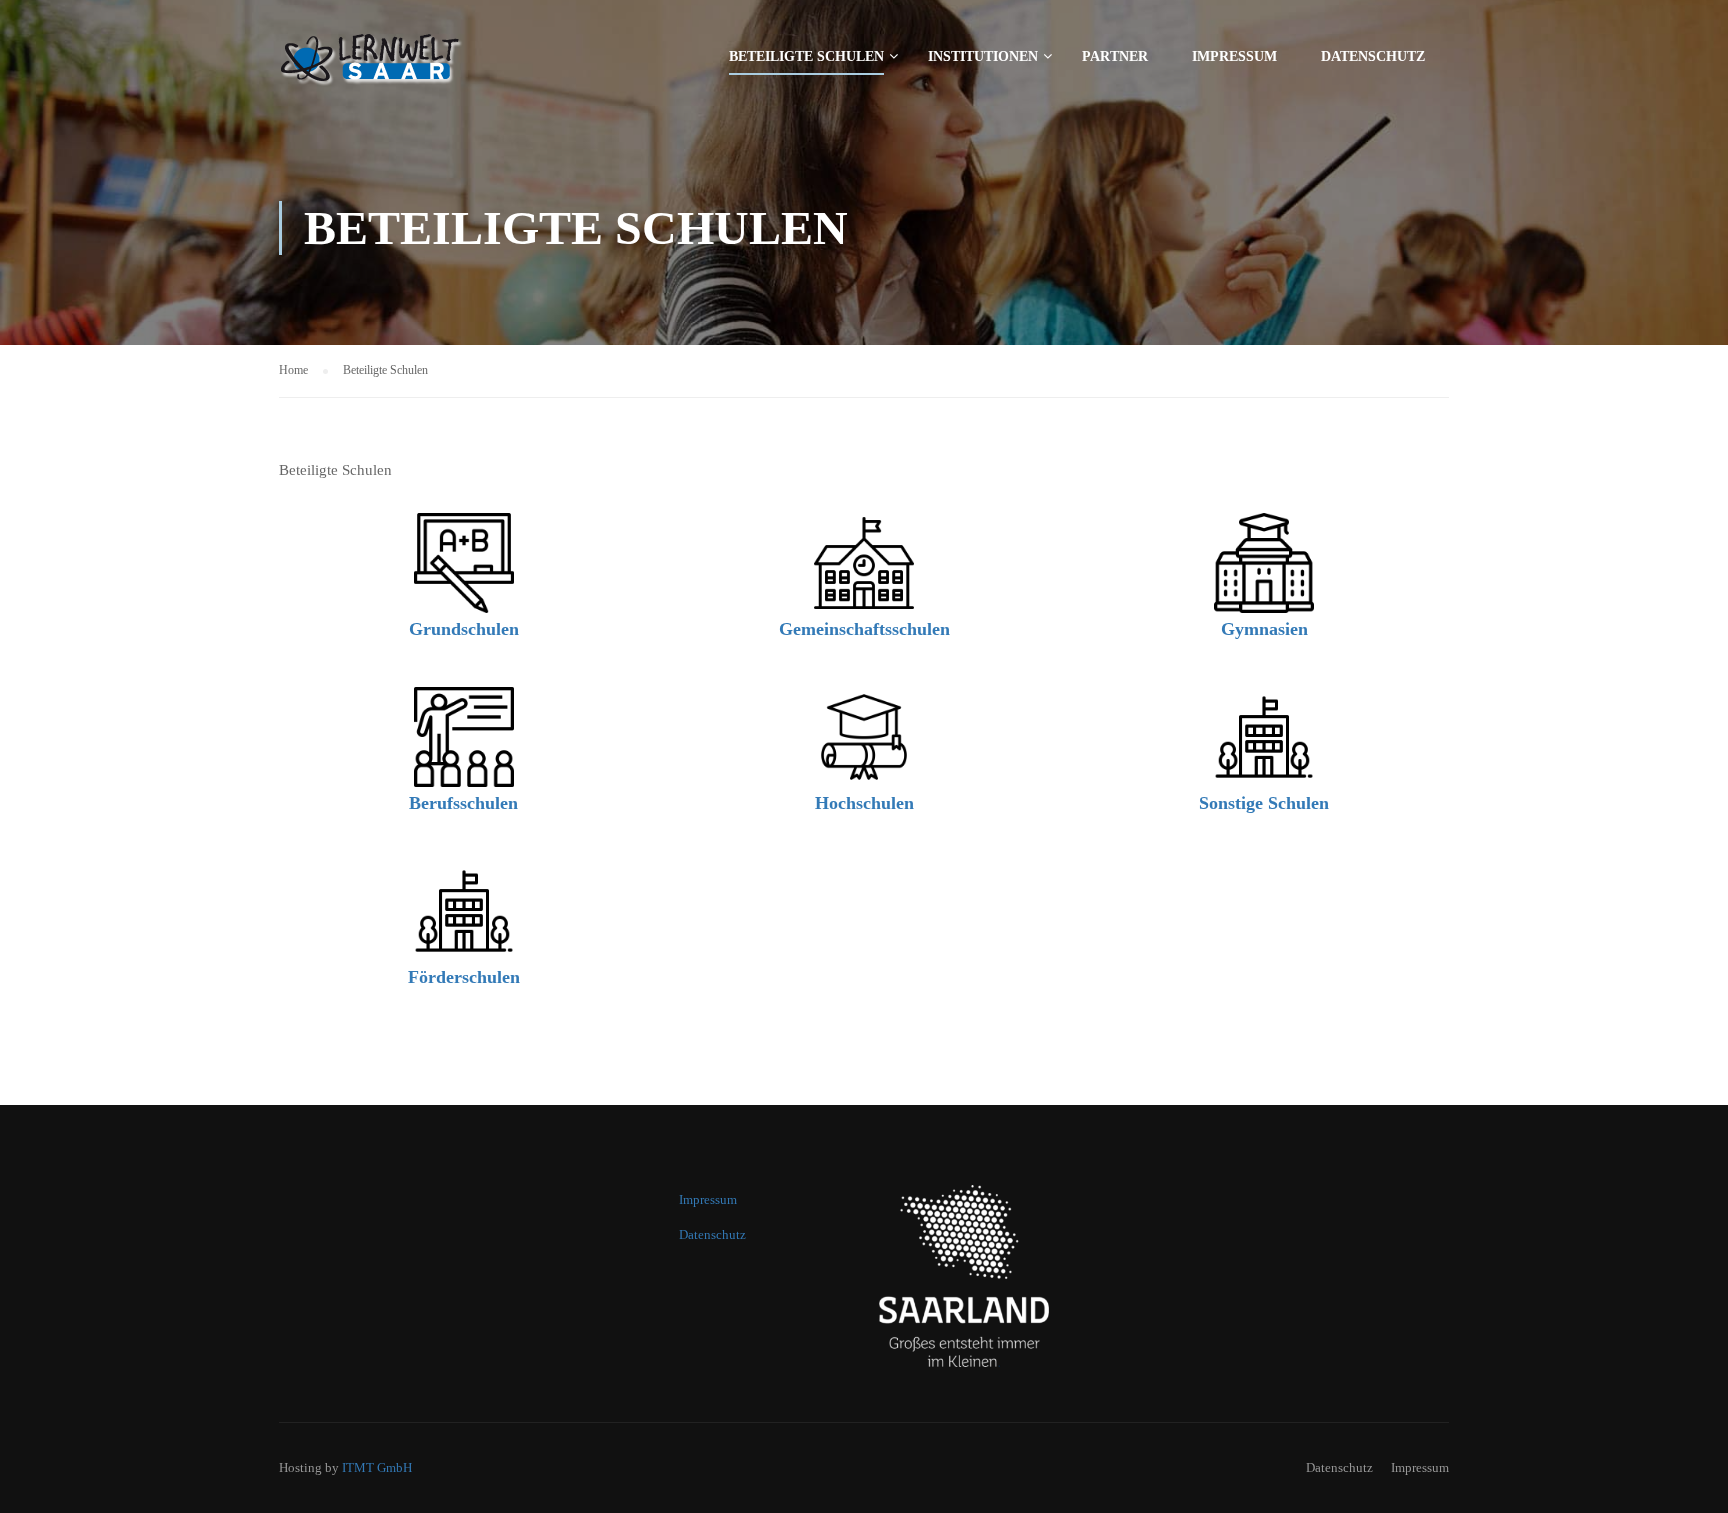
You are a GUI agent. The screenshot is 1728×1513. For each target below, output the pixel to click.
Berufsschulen (463, 803)
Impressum (1234, 56)
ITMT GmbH (377, 1467)
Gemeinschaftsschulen (864, 629)
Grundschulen (464, 629)
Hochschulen (864, 803)
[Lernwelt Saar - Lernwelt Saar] (419, 65)
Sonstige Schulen (1264, 803)
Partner (1115, 56)
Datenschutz (1373, 56)
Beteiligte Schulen (806, 56)
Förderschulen (464, 977)
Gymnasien (1264, 629)
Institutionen (983, 56)
